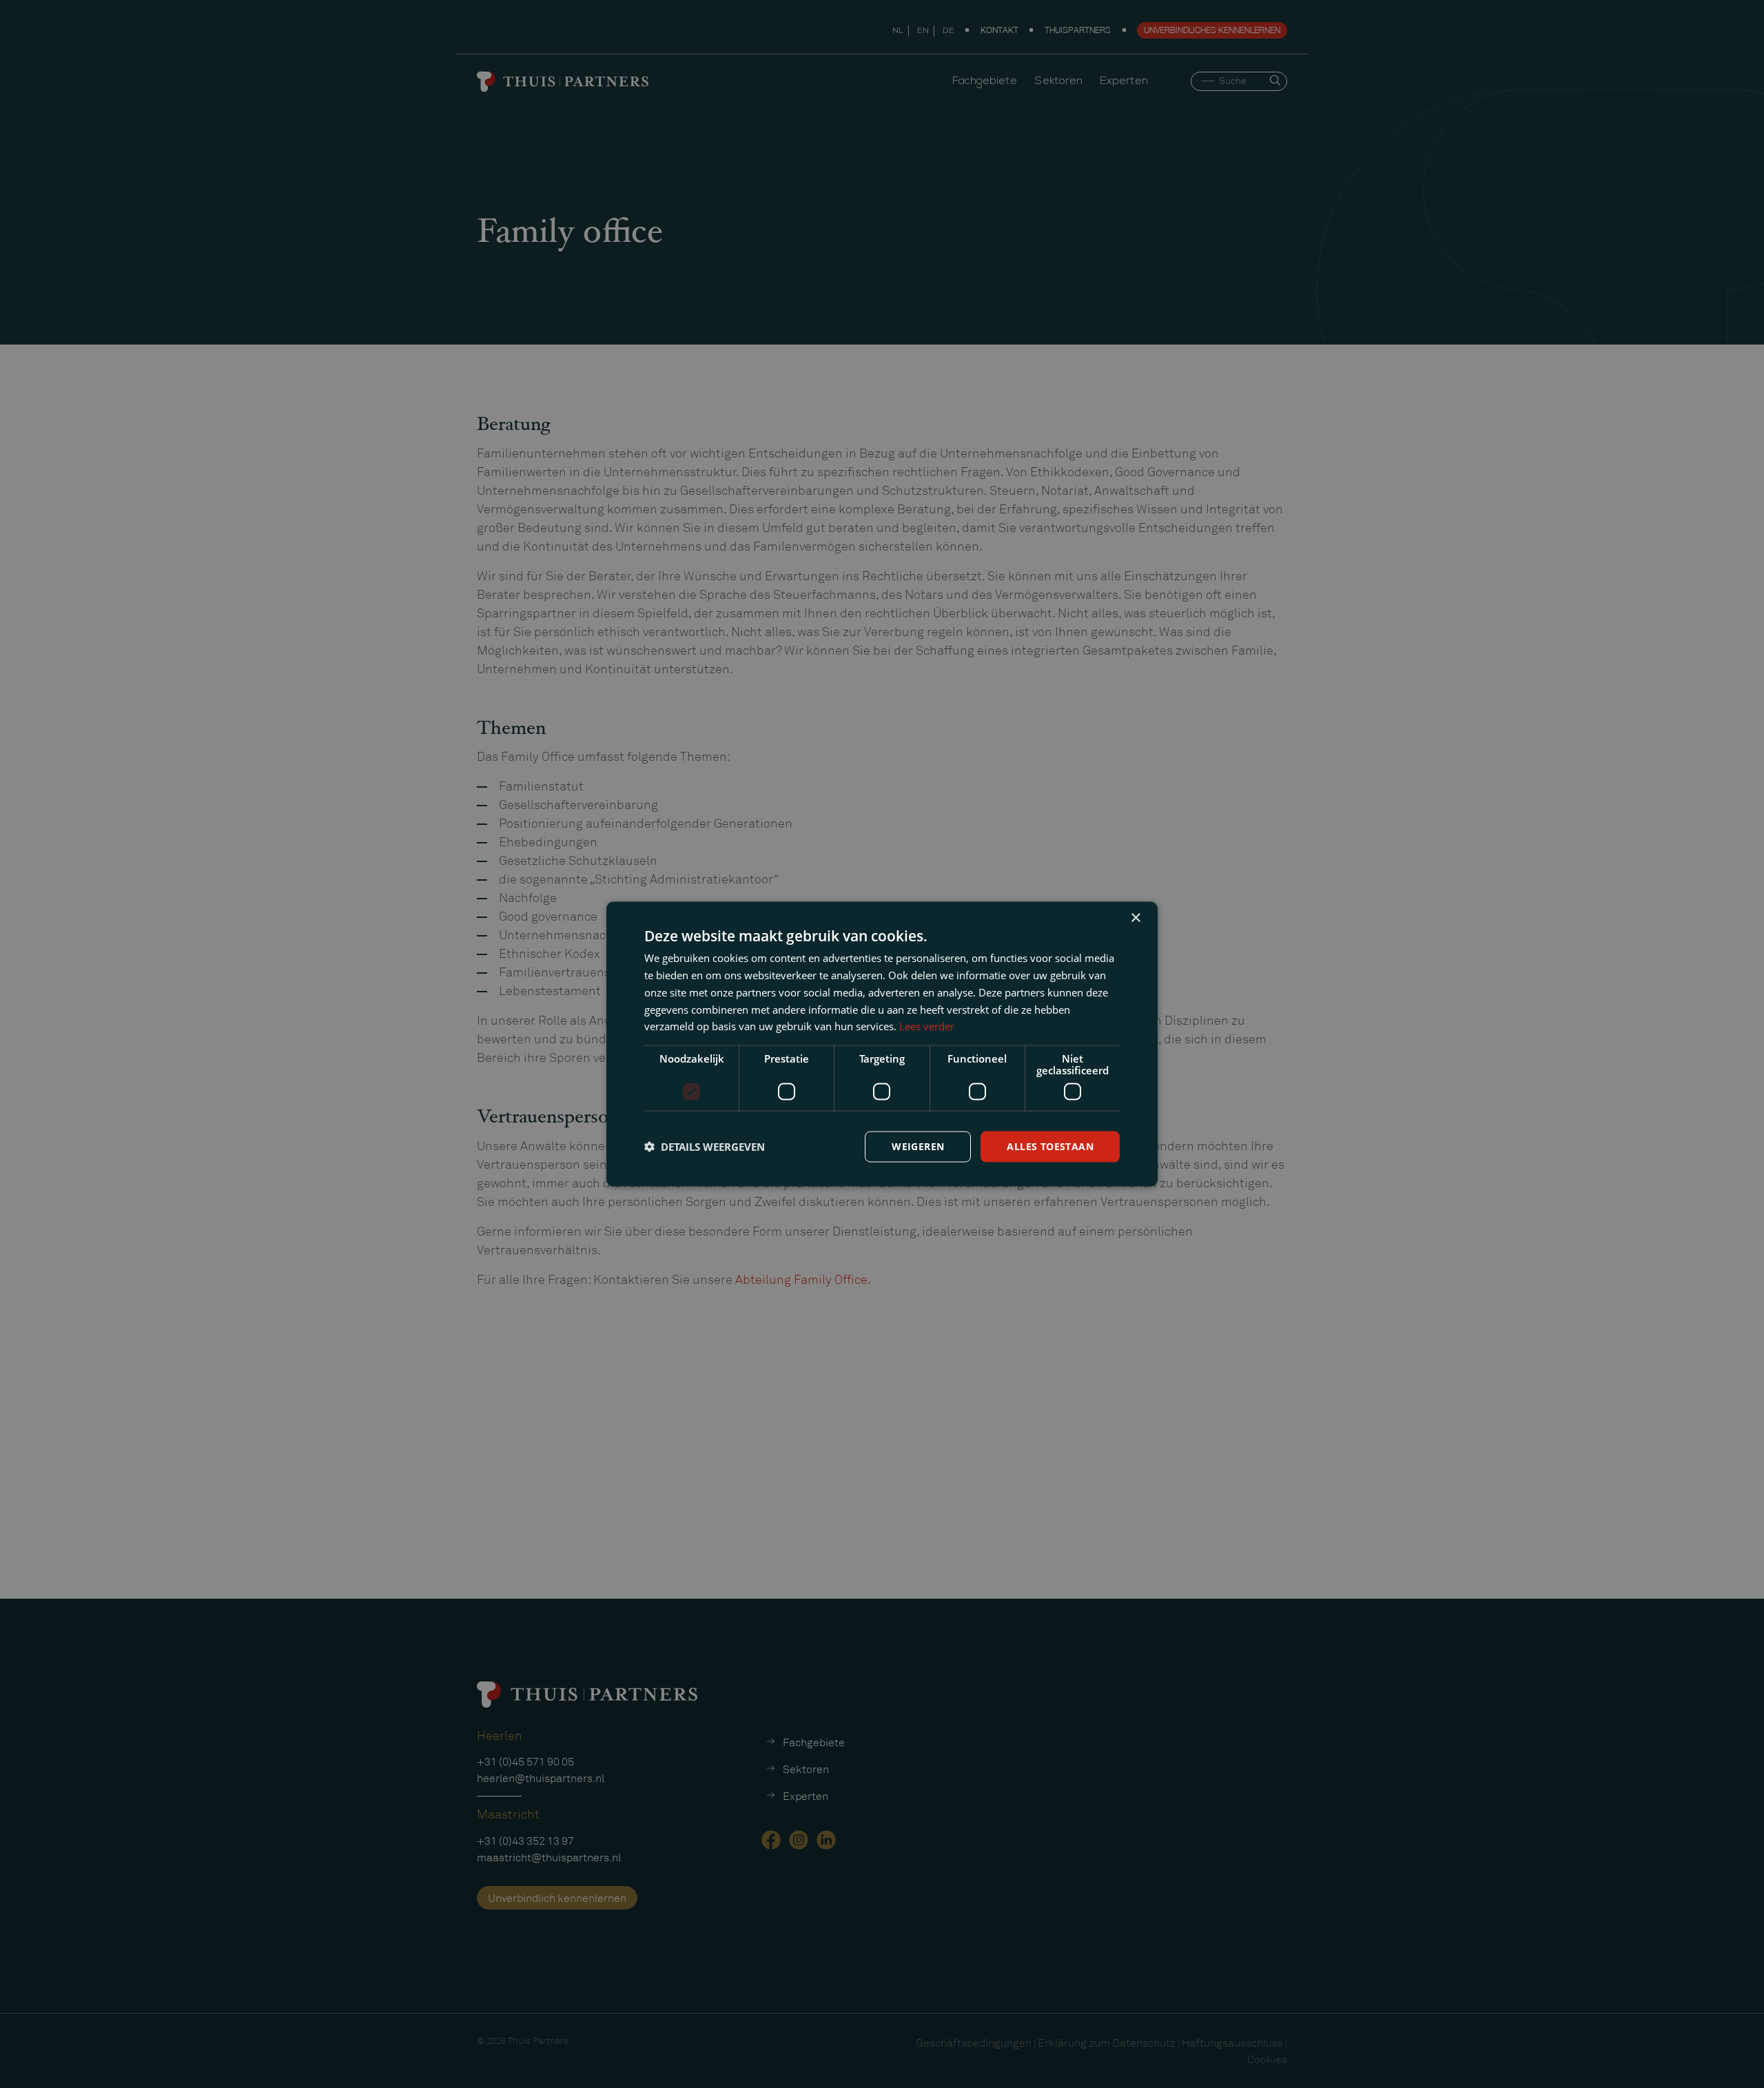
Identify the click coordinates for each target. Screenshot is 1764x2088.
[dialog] (882, 1044)
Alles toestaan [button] (1050, 1146)
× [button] (1135, 918)
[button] (705, 1147)
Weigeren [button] (918, 1146)
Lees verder (927, 1026)
